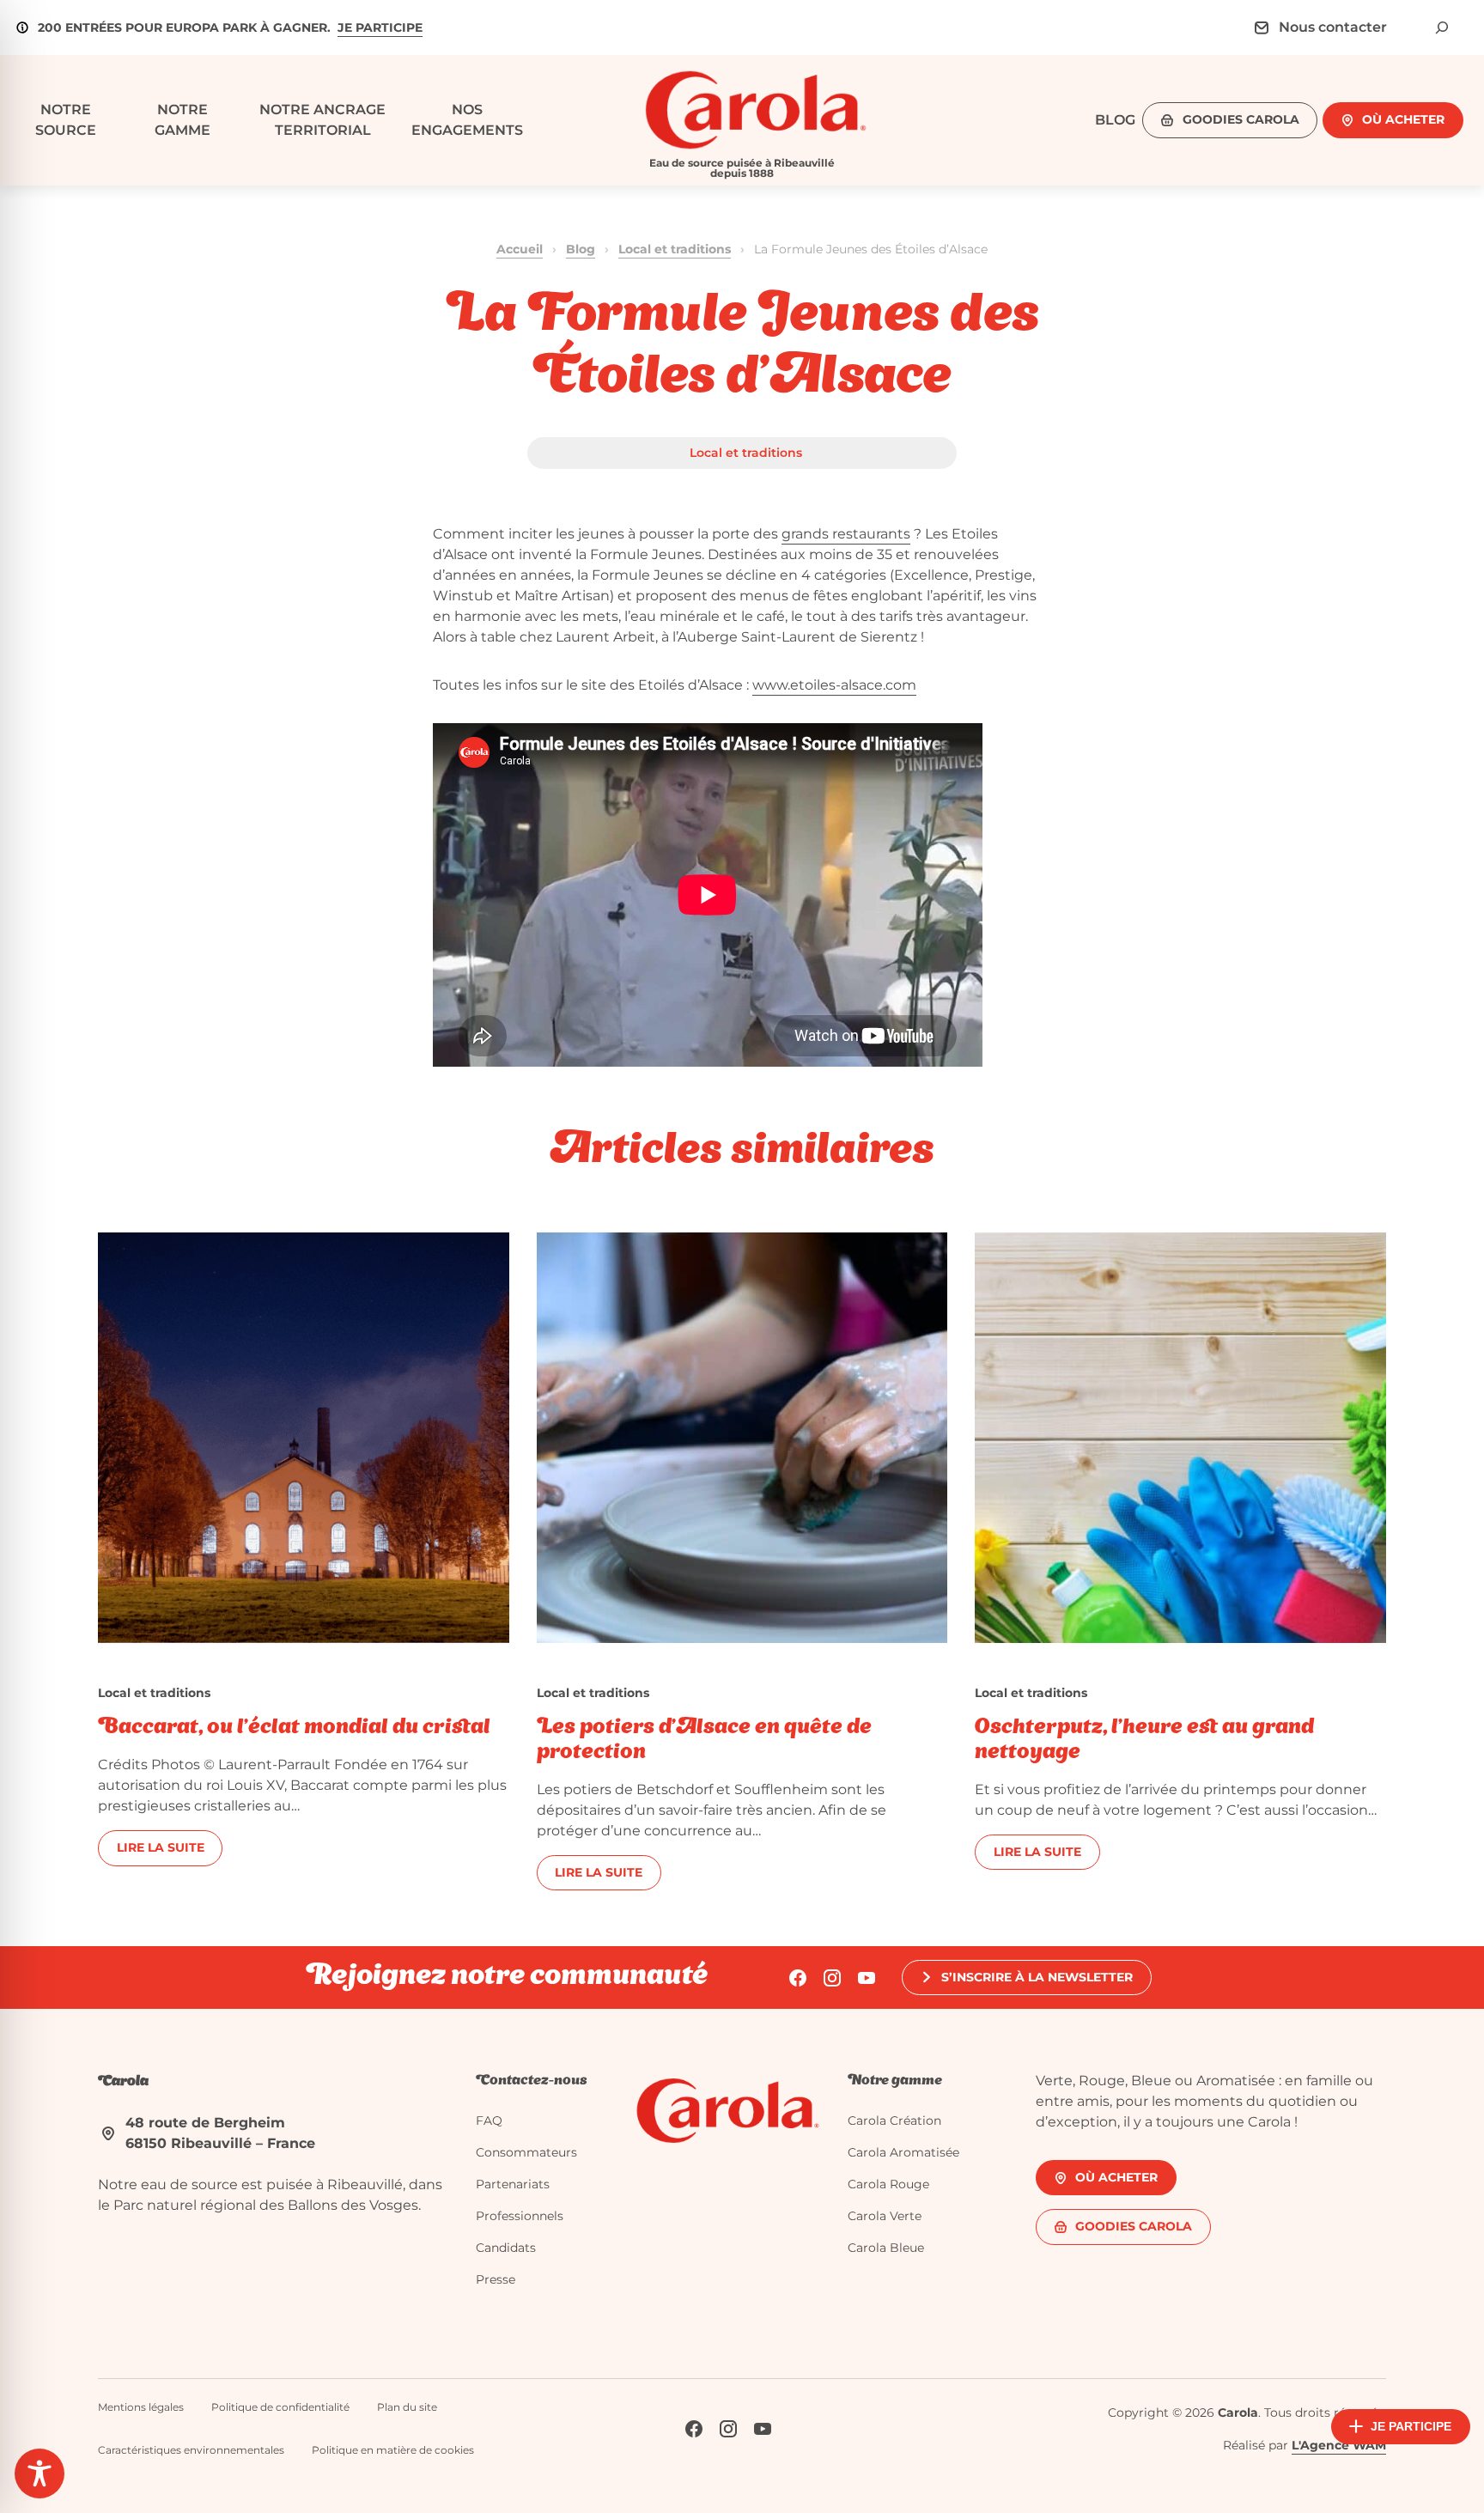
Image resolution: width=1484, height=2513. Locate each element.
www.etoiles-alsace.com (834, 685)
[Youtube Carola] (867, 1978)
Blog (581, 249)
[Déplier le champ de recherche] (1442, 27)
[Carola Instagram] (832, 1978)
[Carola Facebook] (798, 1978)
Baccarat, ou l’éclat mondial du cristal (294, 1728)
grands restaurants (846, 534)
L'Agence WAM (1339, 2445)
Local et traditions (675, 249)
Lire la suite (161, 1847)
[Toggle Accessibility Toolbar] (40, 2473)
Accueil (520, 249)
